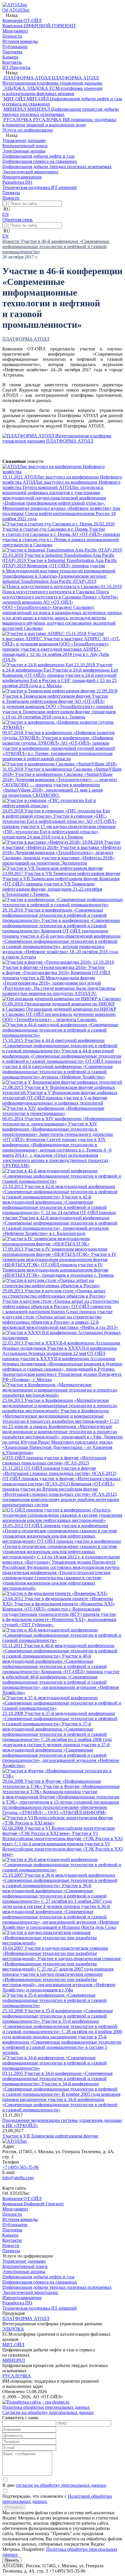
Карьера (10, 2235)
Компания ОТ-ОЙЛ (22, 2198)
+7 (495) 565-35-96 (20, 2167)
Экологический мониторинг (31, 2292)
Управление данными (24, 2261)
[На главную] (15, 5)
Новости (11, 198)
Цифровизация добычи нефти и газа (38, 2277)
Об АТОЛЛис (16, 10)
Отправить (14, 2507)
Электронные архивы (24, 2272)
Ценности (12, 2214)
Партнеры (12, 2230)
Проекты (11, 193)
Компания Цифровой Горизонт (33, 2204)
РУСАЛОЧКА (17, 2376)
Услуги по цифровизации (28, 130)
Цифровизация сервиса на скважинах (40, 2282)
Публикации (15, 2225)
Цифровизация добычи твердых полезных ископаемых (57, 2287)
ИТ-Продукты (16, 67)
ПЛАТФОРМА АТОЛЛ (26, 339)
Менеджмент (15, 2209)
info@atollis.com (18, 2178)
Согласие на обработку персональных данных (48, 2412)
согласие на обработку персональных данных (61, 2485)
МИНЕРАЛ (14, 2360)
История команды (20, 2219)
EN (6, 214)
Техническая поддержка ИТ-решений (40, 2308)
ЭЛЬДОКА (13, 2329)
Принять (12, 2560)
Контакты (12, 2240)
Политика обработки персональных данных (46, 2407)
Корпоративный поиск (25, 2266)
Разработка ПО (17, 2303)
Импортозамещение (22, 2298)
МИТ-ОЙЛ (13, 2345)
